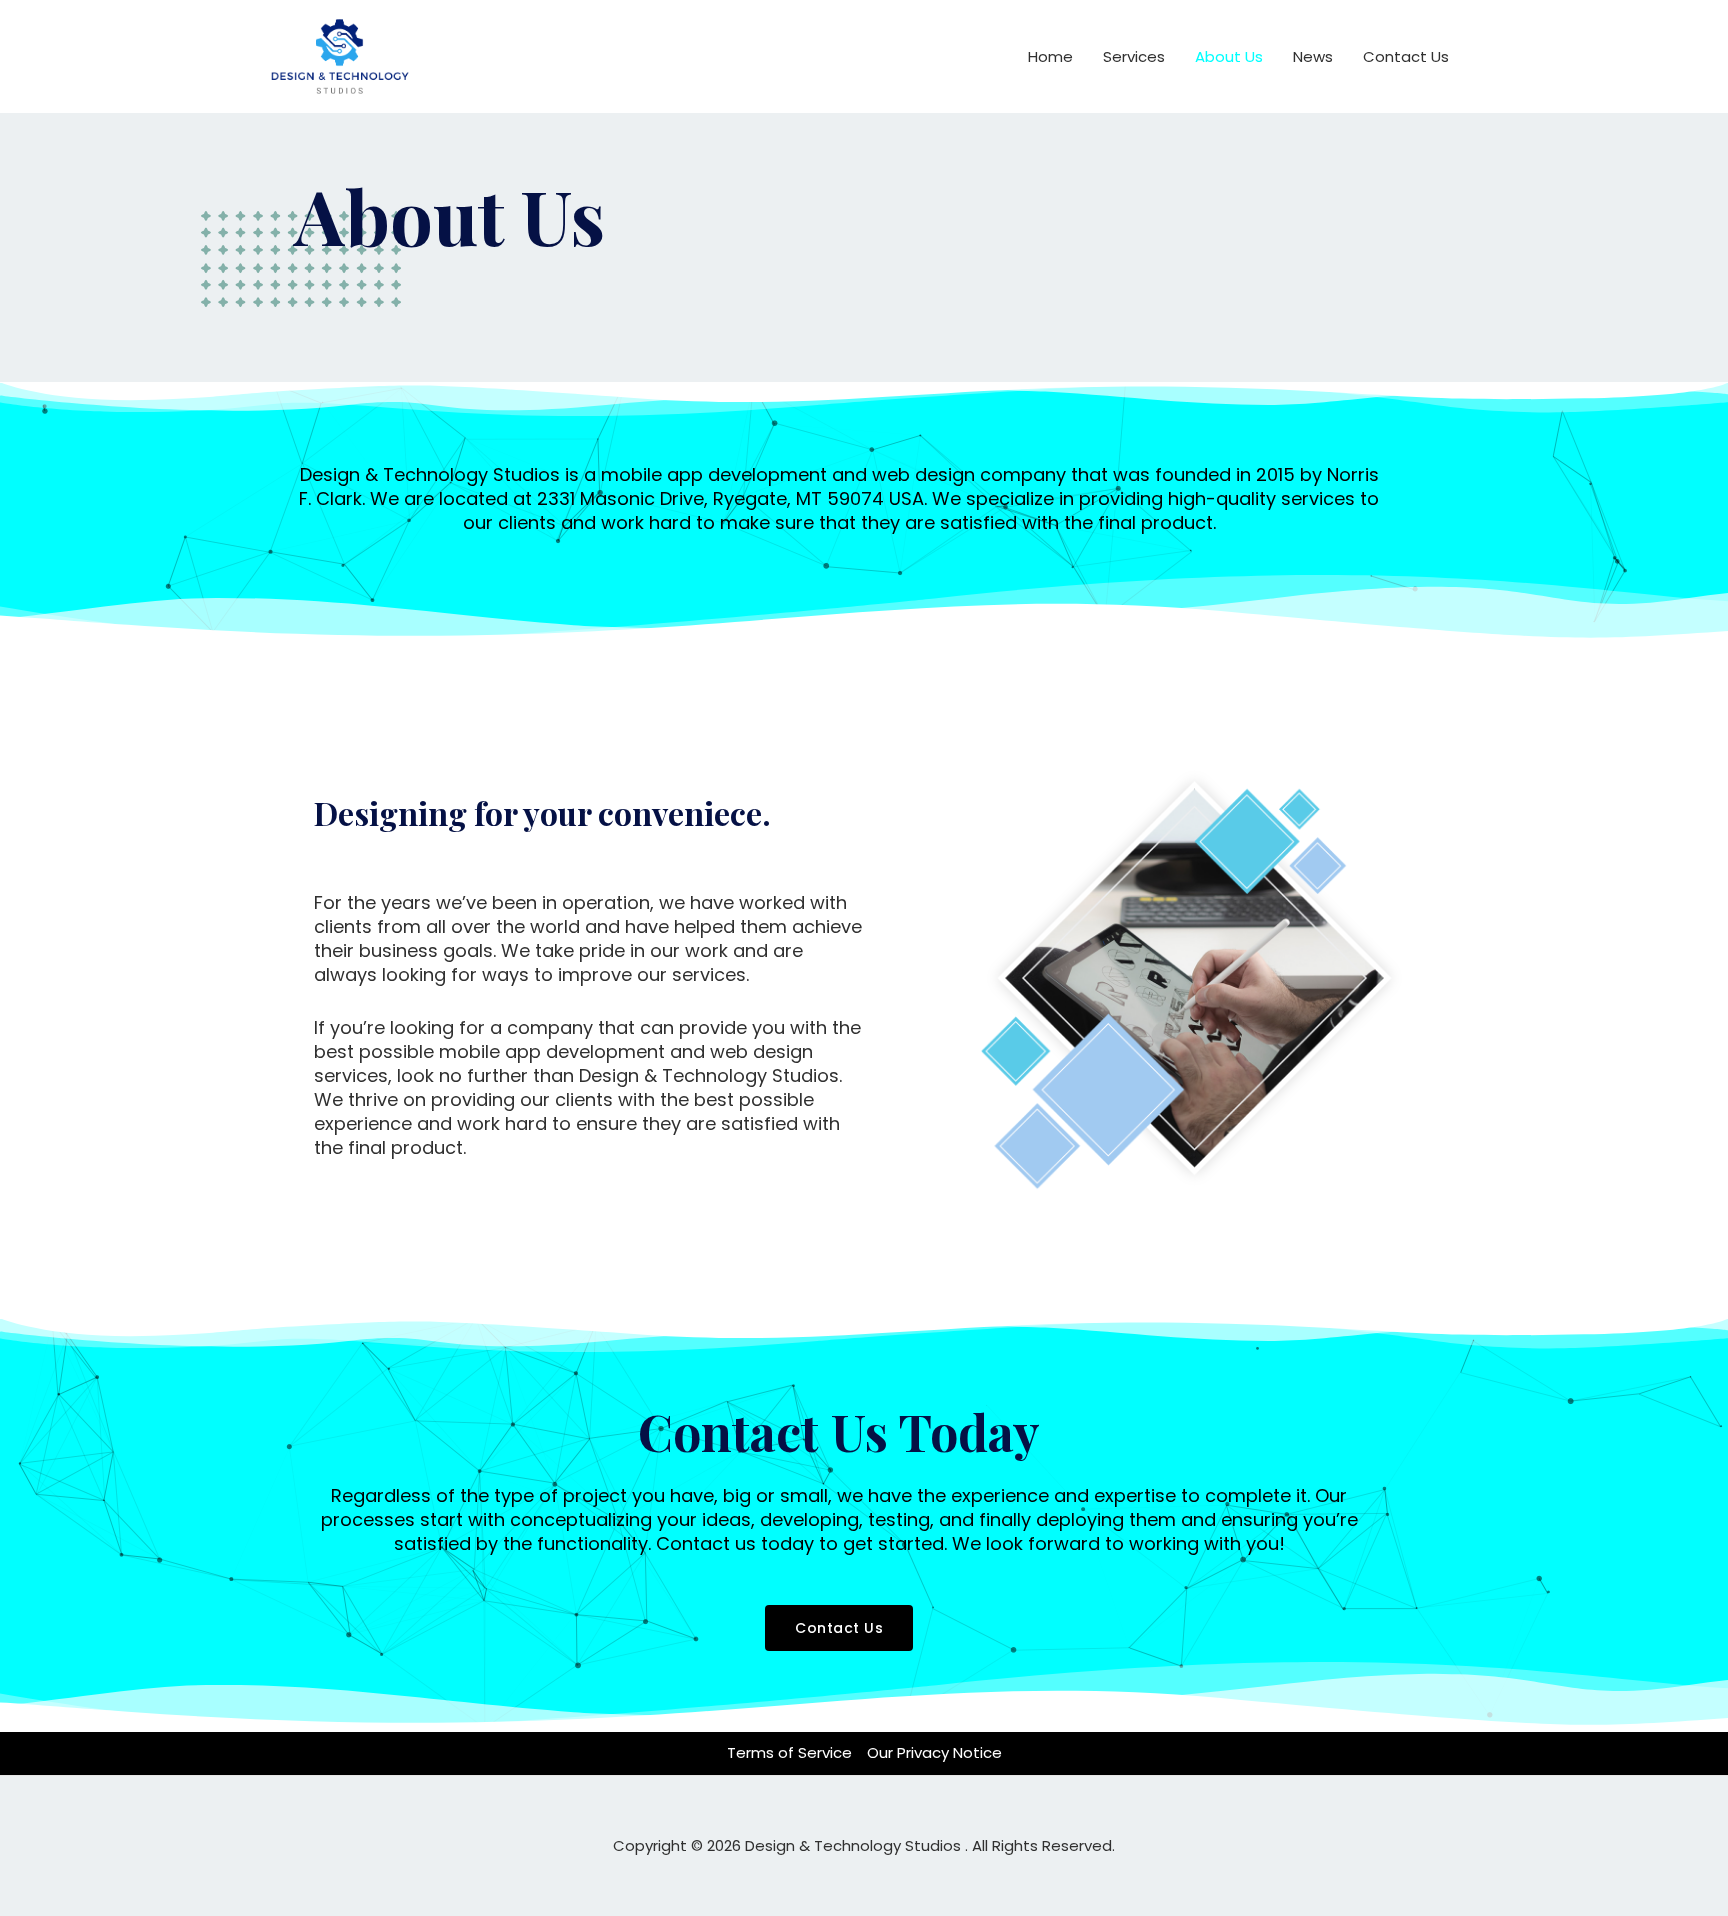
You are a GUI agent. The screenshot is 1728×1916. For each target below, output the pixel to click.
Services (1134, 56)
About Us (1229, 56)
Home (1050, 56)
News (1313, 56)
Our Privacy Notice (934, 1752)
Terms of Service (789, 1752)
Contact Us (1406, 56)
